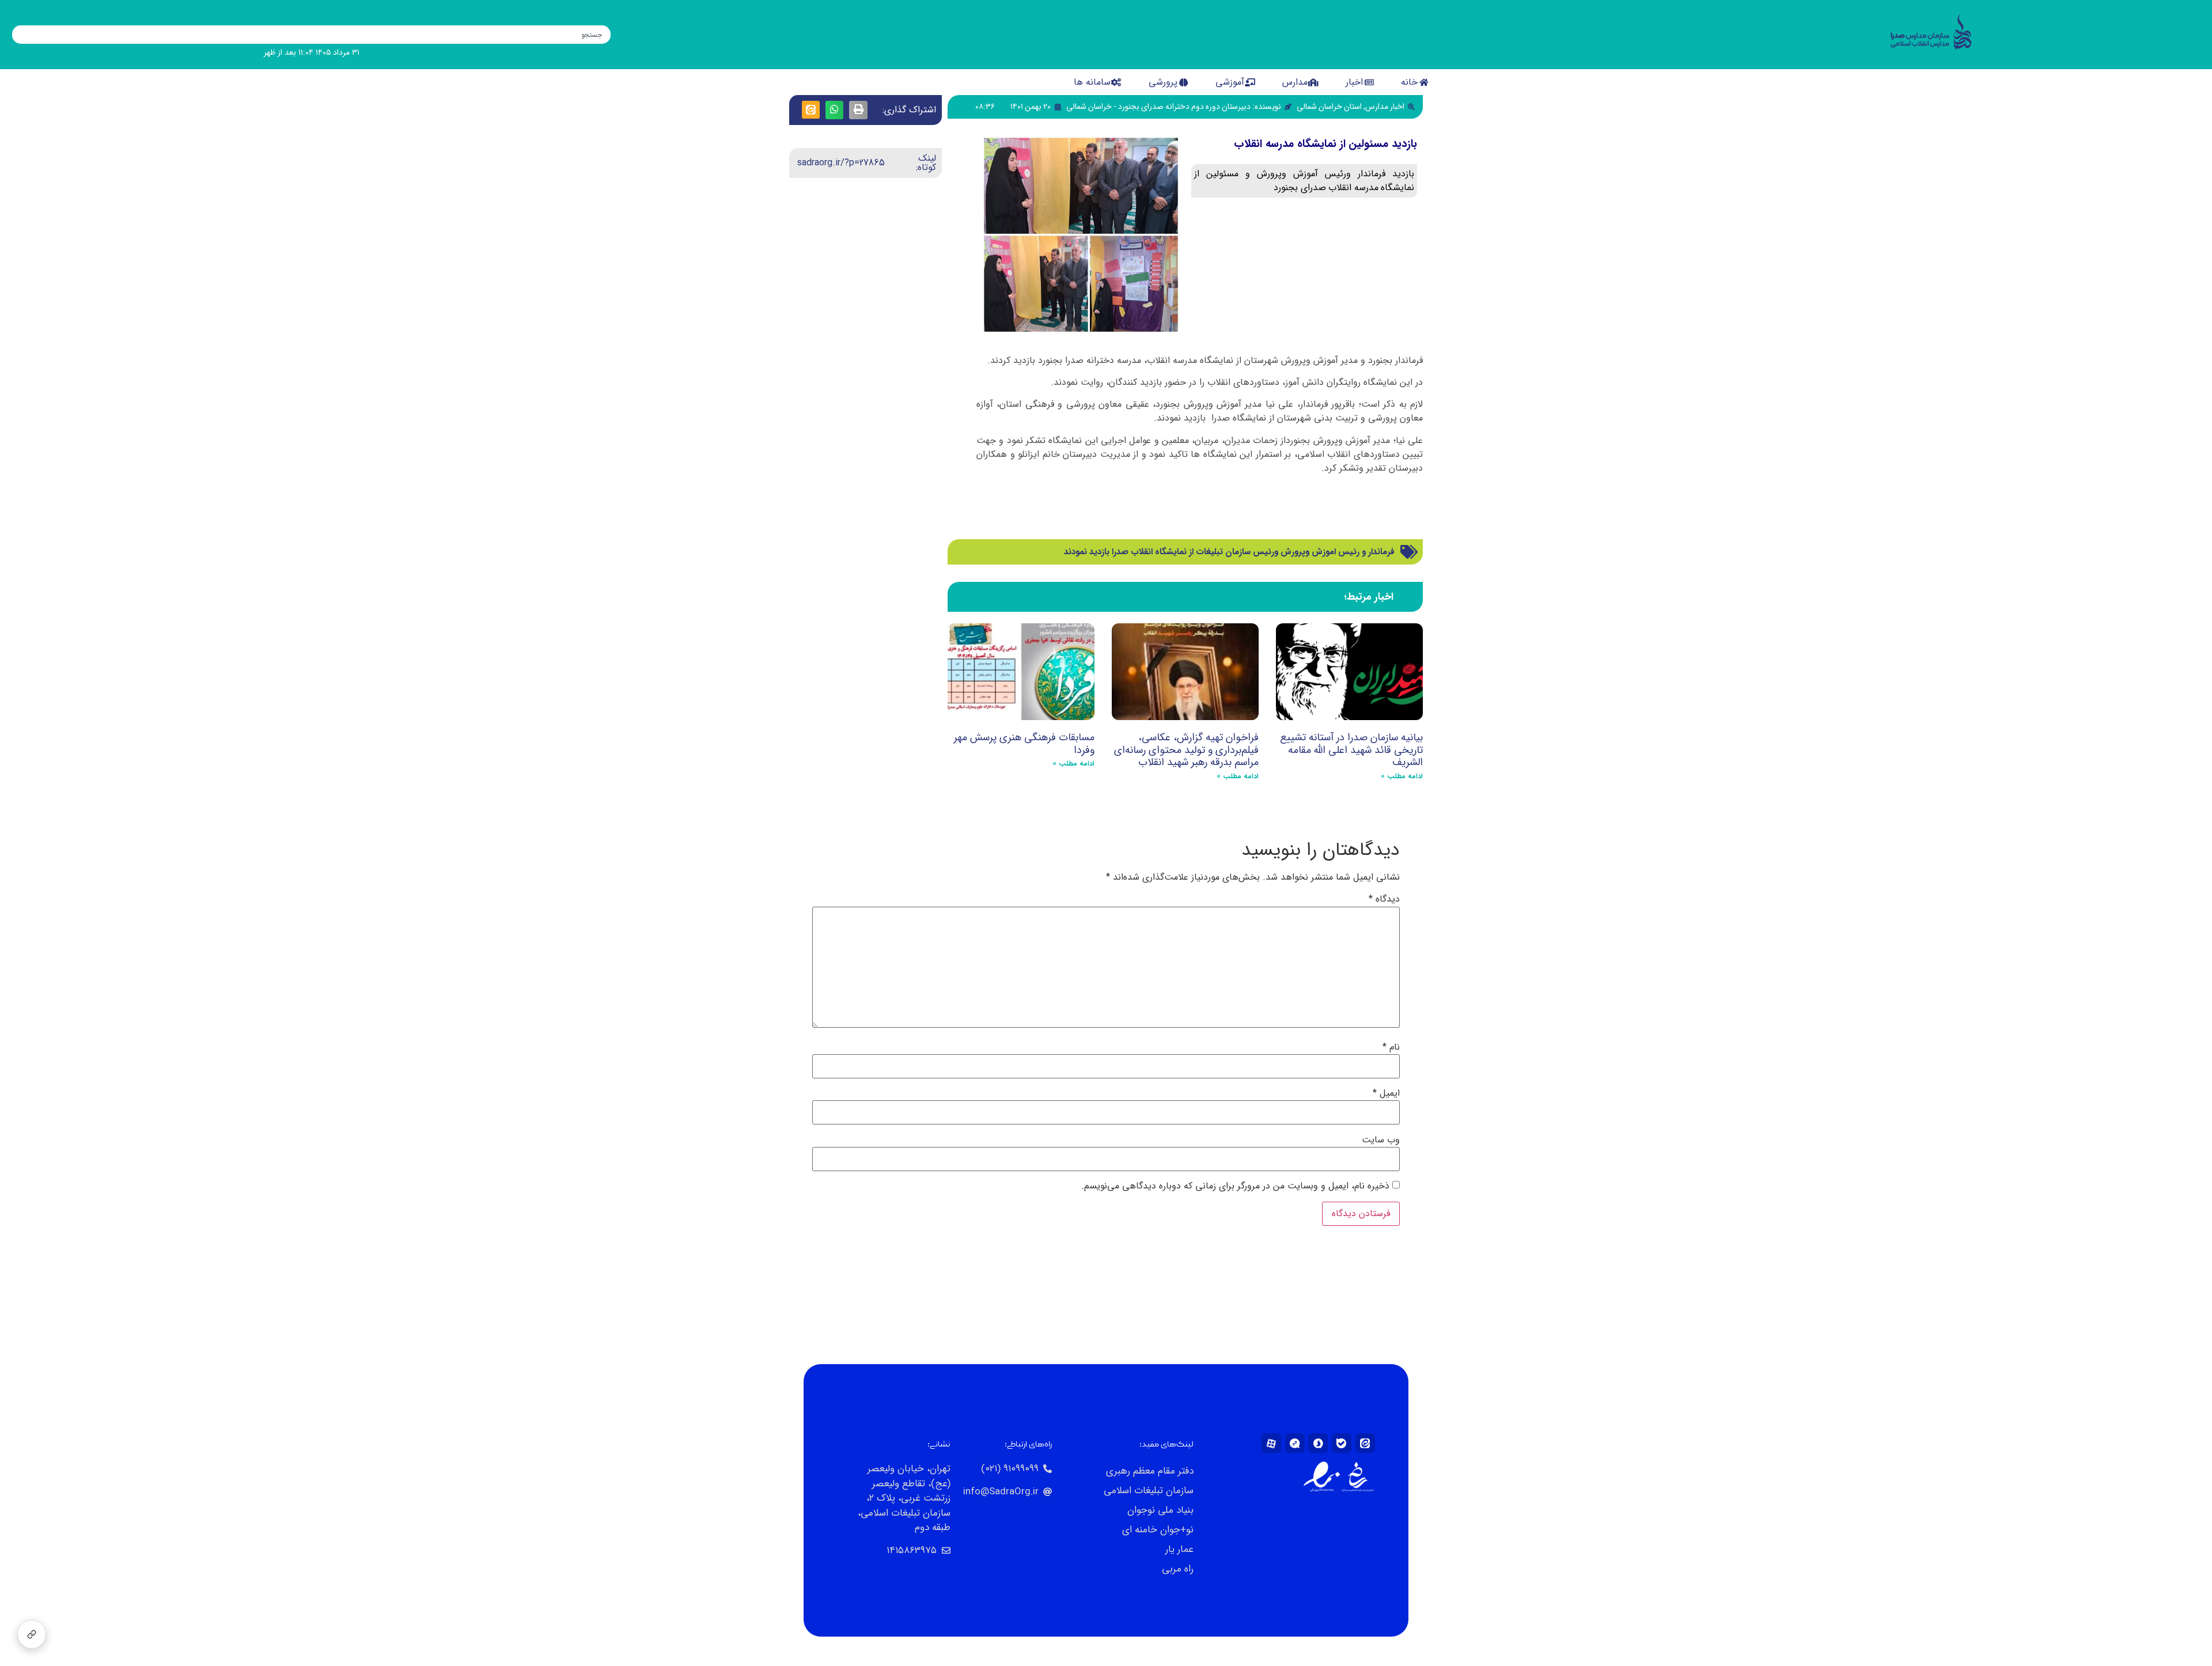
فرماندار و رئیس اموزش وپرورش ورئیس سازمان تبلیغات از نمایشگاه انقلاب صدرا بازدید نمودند (1229, 552)
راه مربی (1177, 1569)
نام (1391, 1047)
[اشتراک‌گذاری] (32, 1634)
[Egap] (1295, 1443)
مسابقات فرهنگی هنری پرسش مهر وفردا (1024, 744)
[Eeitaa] (1365, 1443)
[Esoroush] (1318, 1443)
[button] (858, 110)
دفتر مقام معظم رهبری (1149, 1471)
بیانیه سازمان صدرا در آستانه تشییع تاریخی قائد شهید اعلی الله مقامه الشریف (1351, 750)
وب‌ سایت (1381, 1140)
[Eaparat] (1271, 1443)
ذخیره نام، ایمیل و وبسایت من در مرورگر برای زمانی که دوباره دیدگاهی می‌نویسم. (1235, 1186)
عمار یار (1179, 1549)
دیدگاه (1384, 899)
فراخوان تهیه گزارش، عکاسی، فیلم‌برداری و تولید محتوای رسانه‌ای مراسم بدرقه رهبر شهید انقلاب (1186, 750)
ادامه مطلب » (1402, 776)
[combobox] (312, 35)
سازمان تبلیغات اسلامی (1148, 1491)
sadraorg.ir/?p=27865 (841, 163)
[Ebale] (1342, 1443)
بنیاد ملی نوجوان (1160, 1510)
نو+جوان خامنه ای (1158, 1530)
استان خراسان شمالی (1329, 107)
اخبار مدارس (1385, 107)
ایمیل (1386, 1093)
